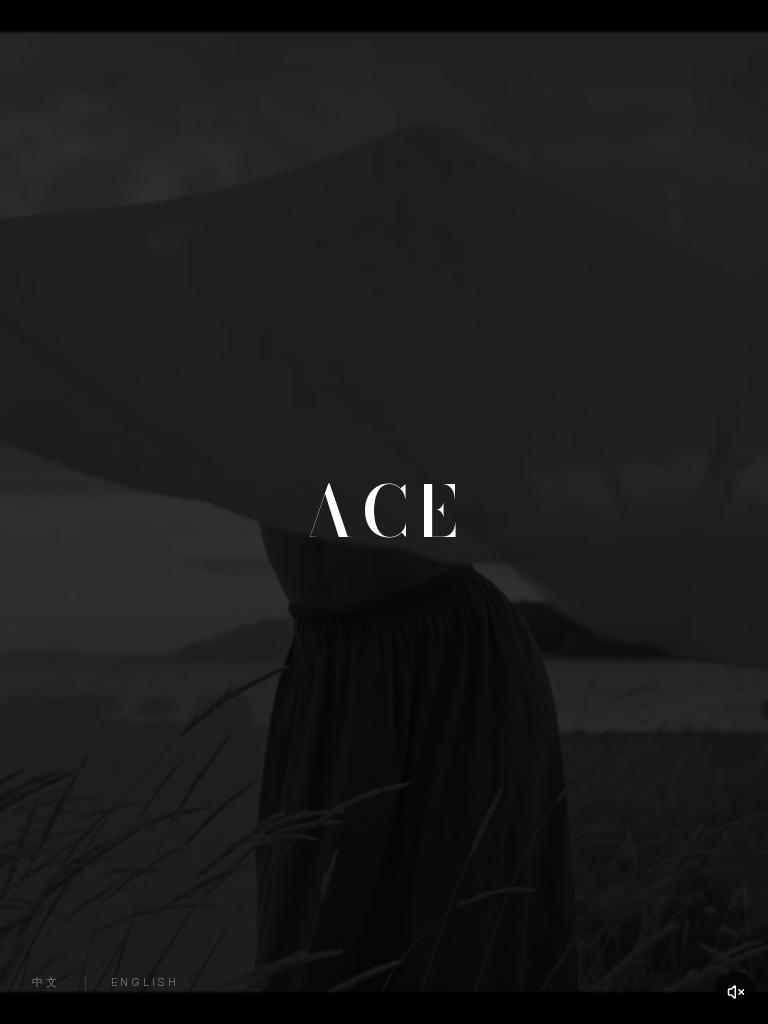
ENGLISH (145, 982)
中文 (46, 982)
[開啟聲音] (736, 992)
